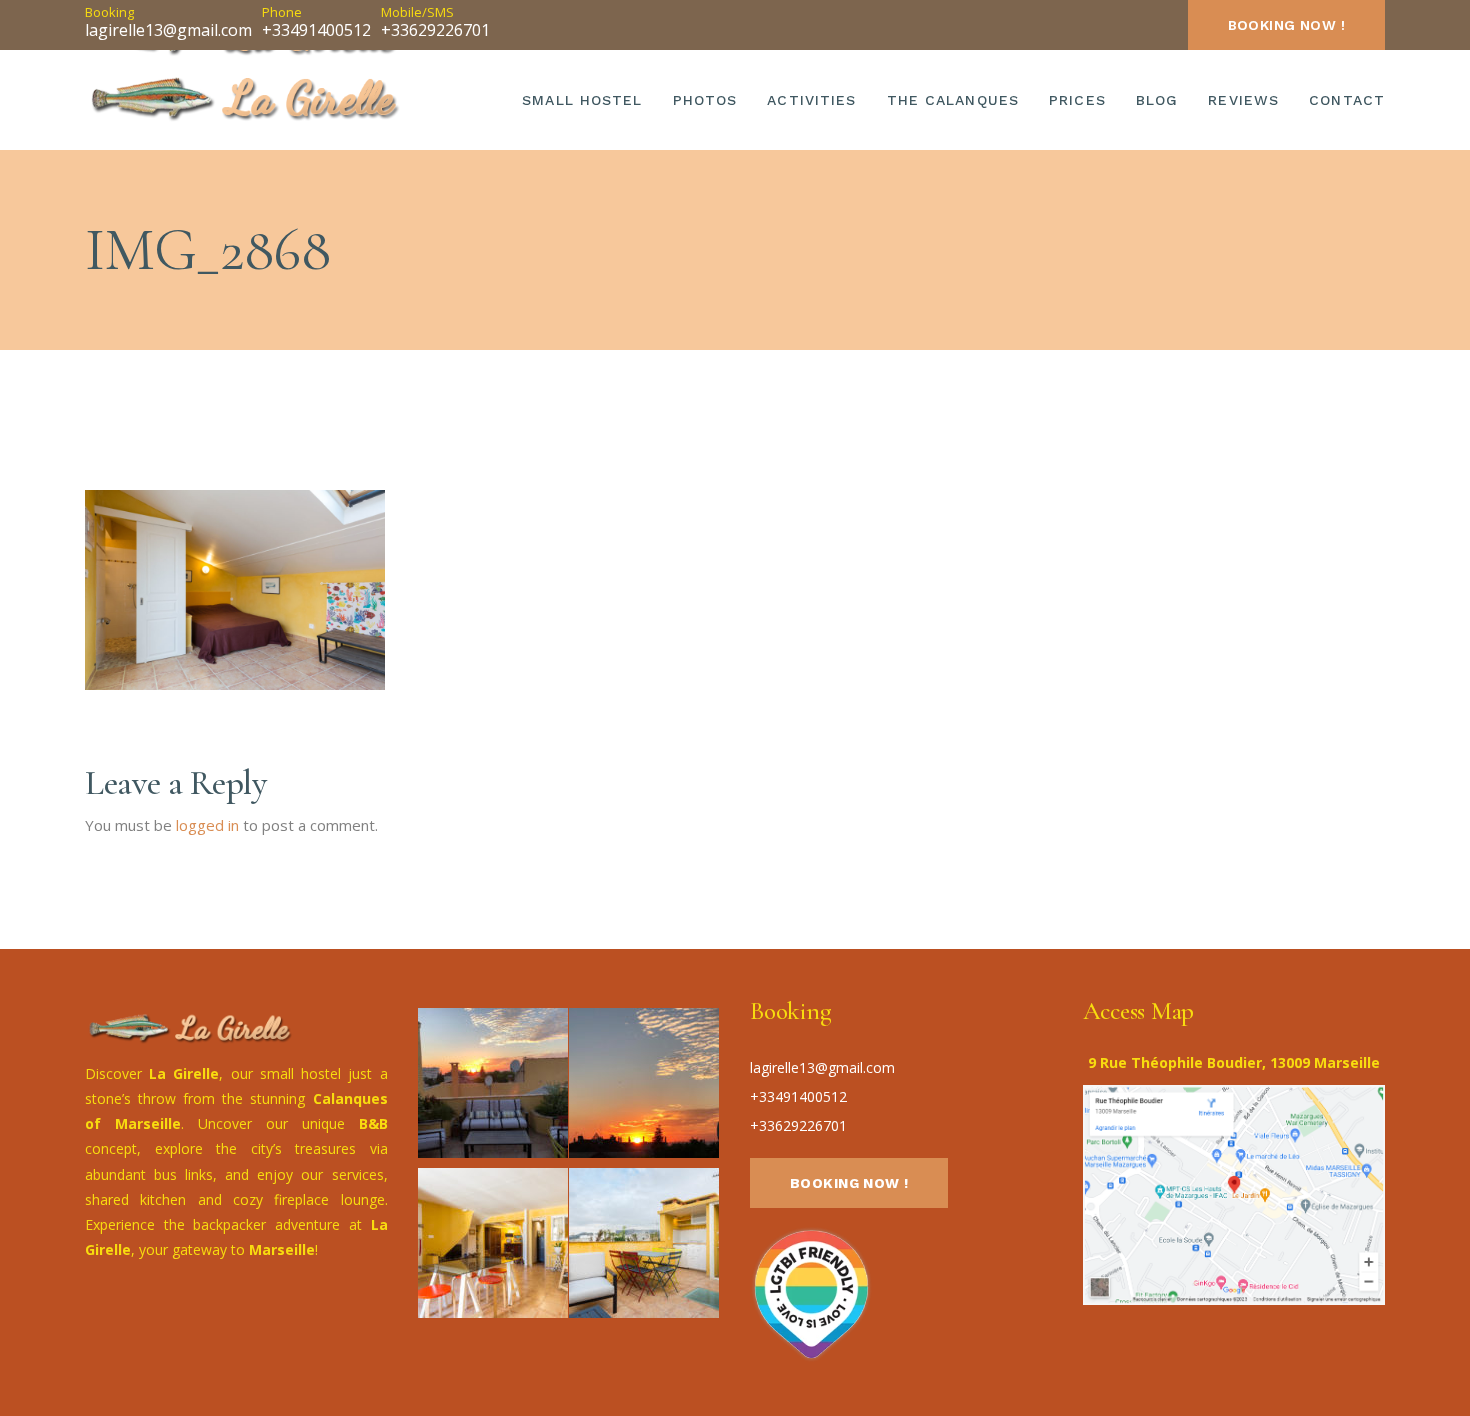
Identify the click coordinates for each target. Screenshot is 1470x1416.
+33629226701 (435, 30)
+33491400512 (316, 30)
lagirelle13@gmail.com (168, 30)
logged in (207, 825)
